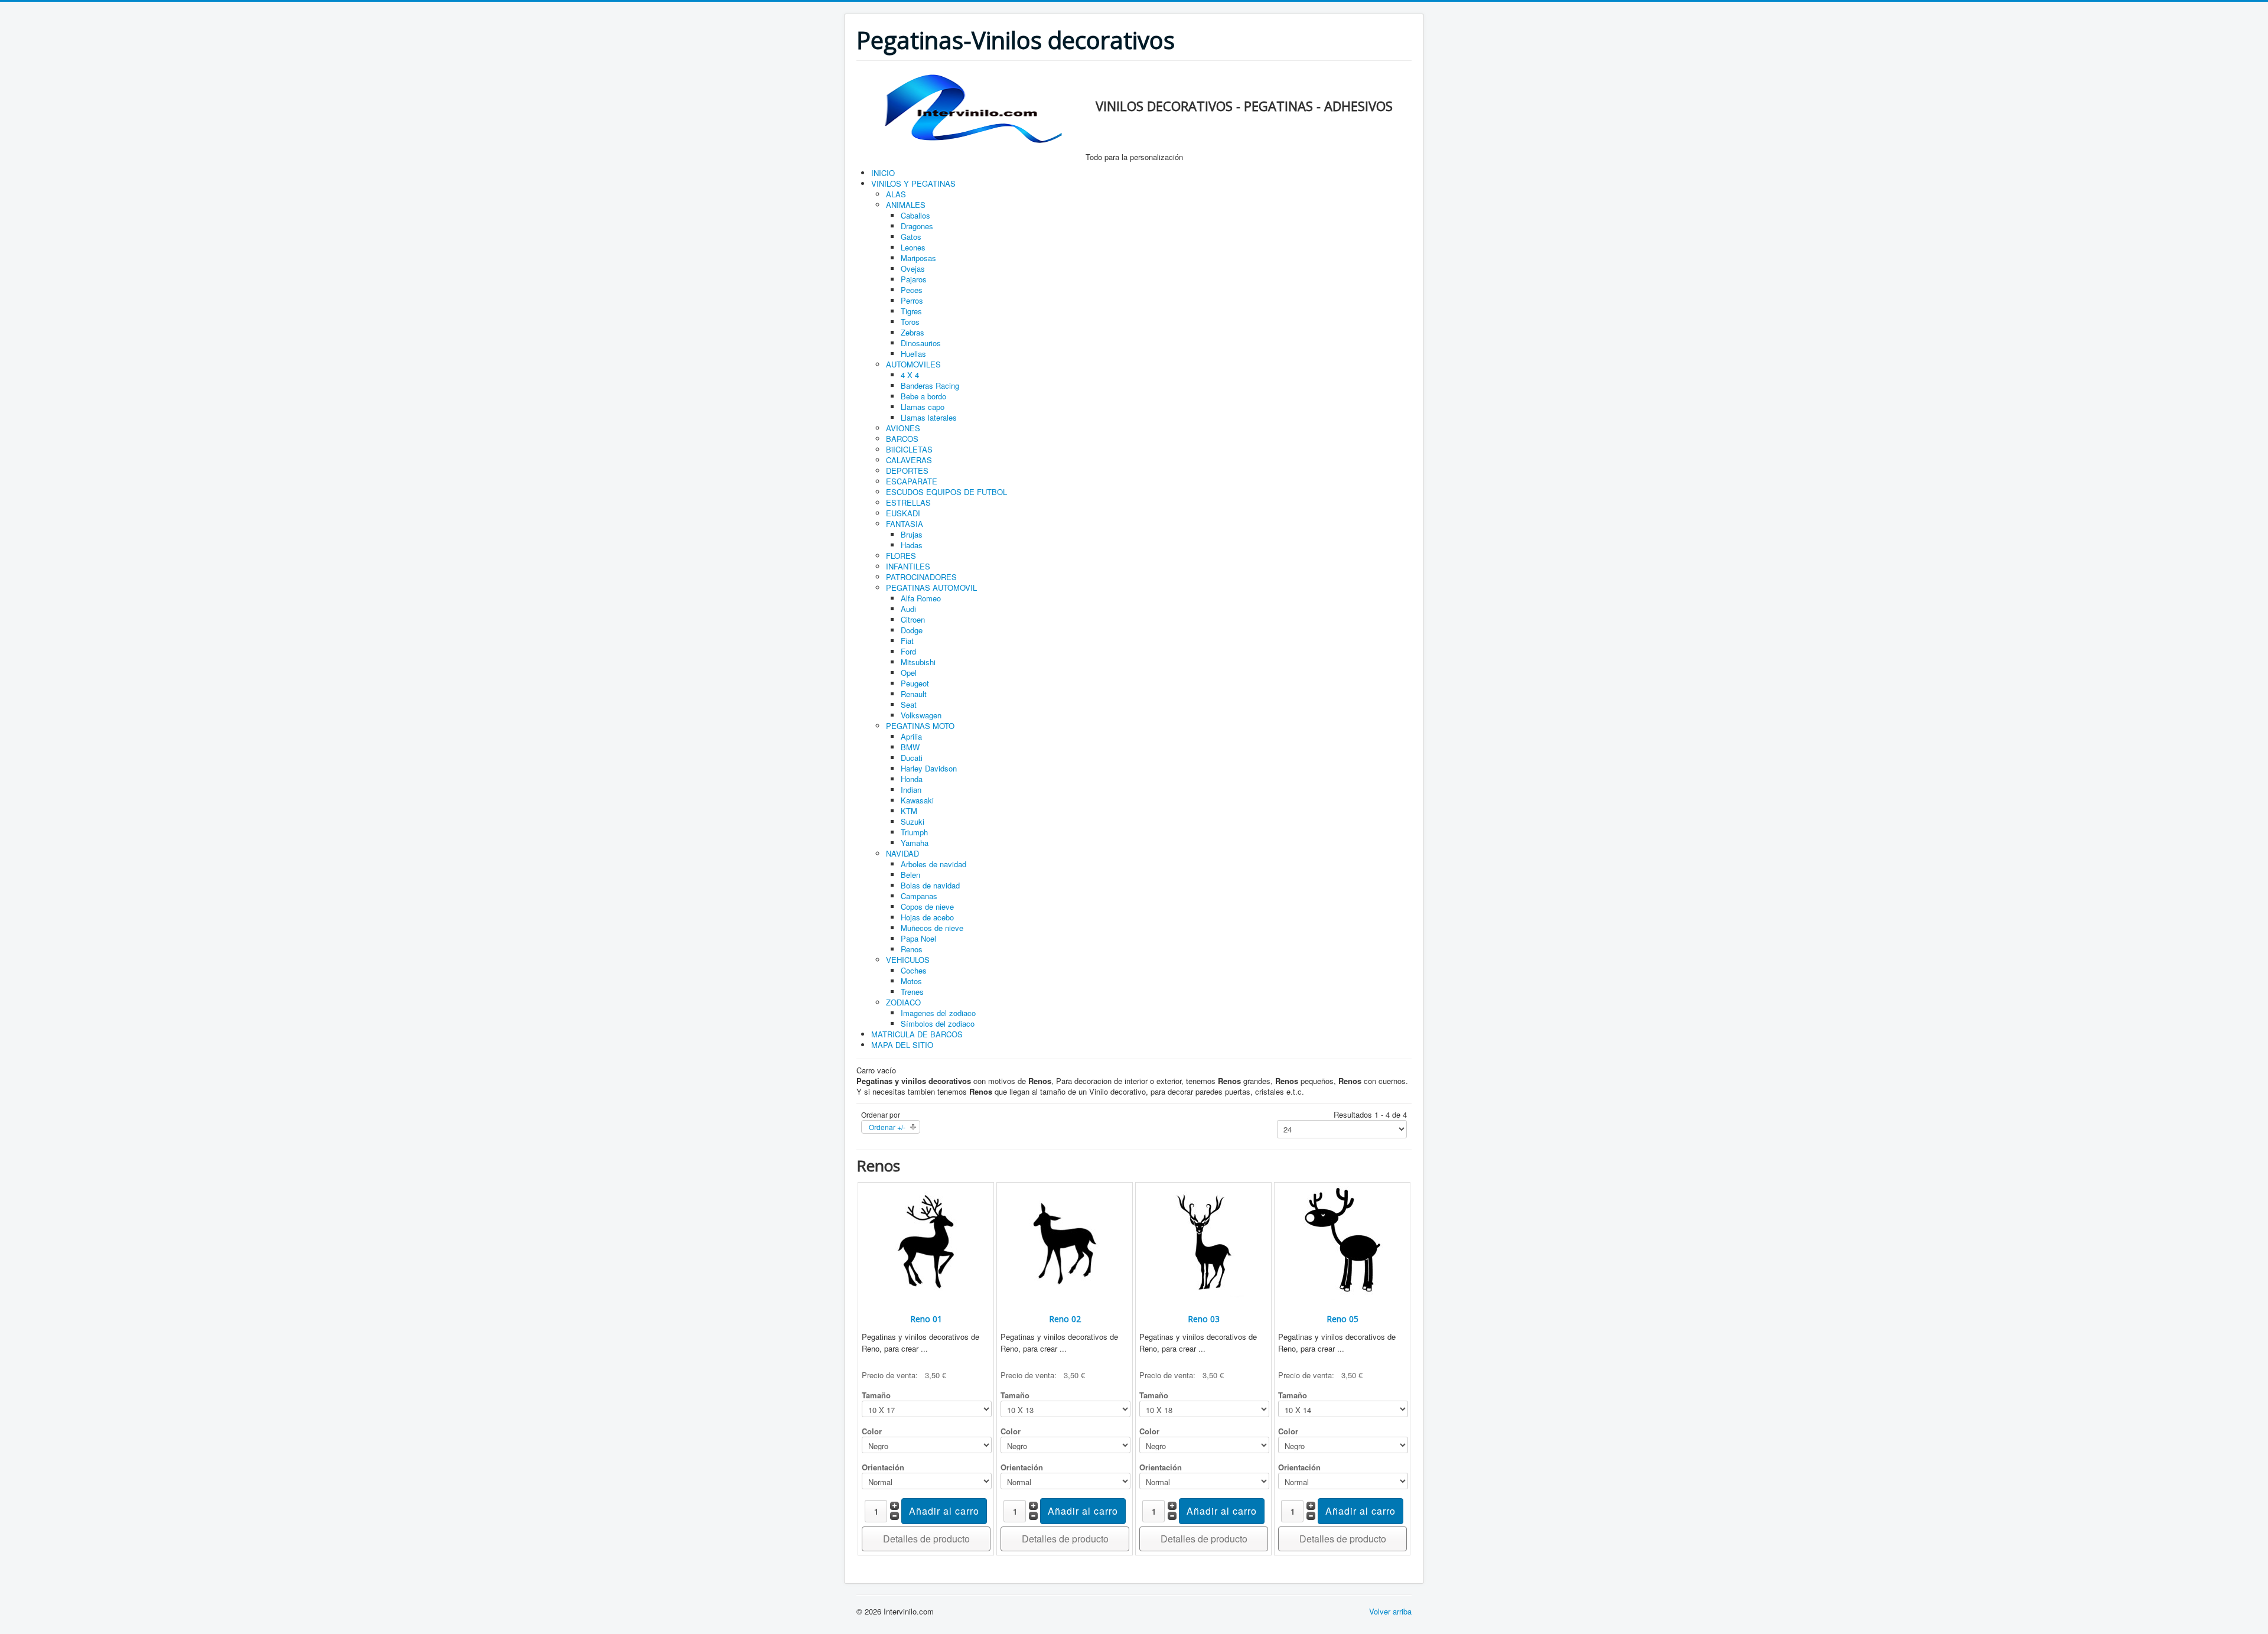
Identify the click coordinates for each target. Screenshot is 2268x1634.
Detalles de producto (926, 1539)
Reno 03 (1204, 1319)
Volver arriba (1390, 1611)
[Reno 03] (1204, 1244)
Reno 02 (1065, 1319)
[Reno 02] (1065, 1244)
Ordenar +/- (887, 1127)
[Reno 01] (926, 1244)
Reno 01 (926, 1319)
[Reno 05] (1342, 1244)
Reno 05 (1342, 1319)
